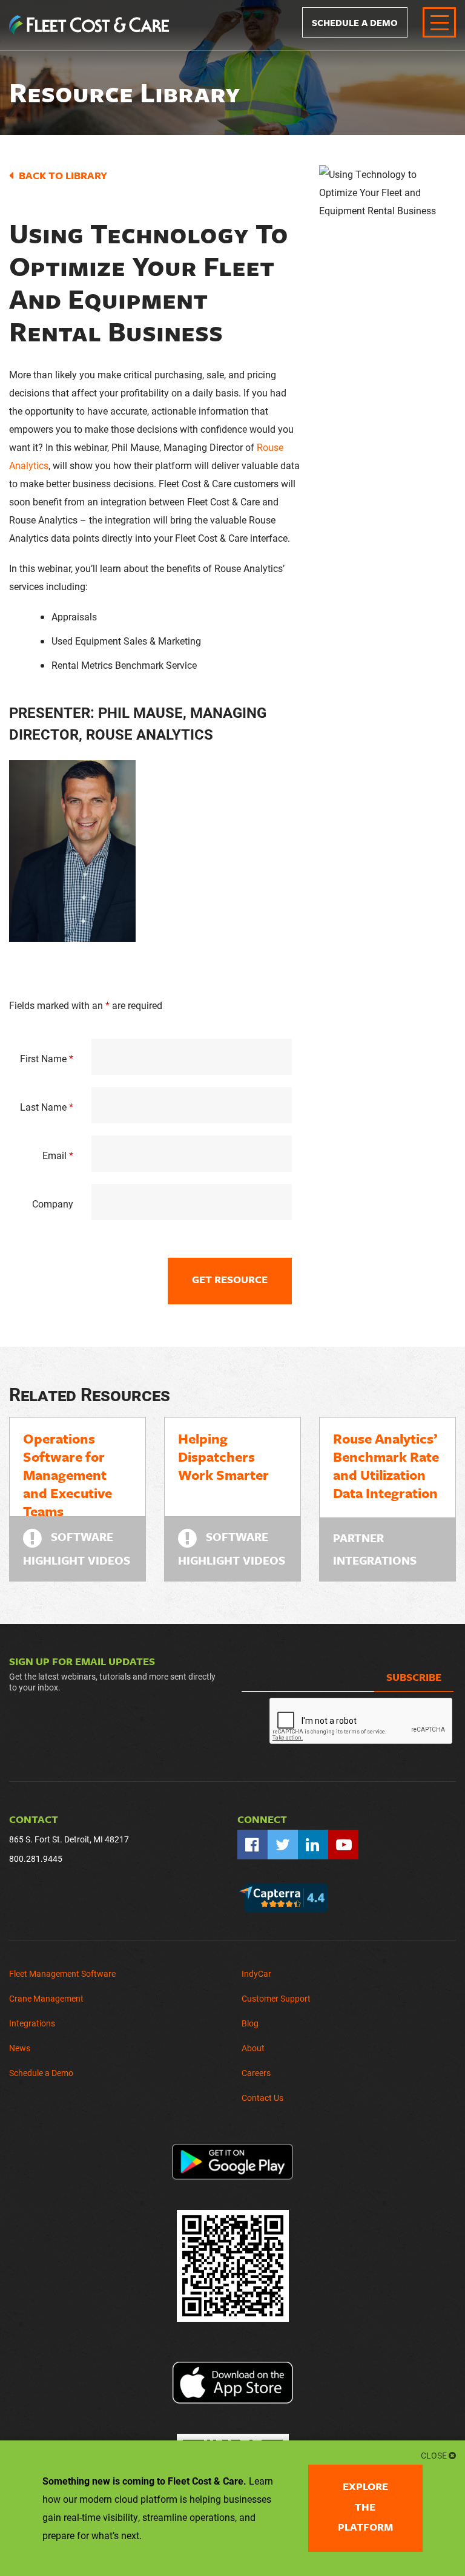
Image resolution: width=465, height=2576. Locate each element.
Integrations (32, 2023)
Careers (256, 2073)
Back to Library (63, 175)
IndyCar (256, 1973)
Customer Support (276, 1998)
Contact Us (262, 2098)
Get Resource (230, 1279)
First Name (47, 1058)
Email (58, 1155)
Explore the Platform (365, 2507)
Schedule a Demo (355, 22)
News (20, 2048)
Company (53, 1204)
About (253, 2048)
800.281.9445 (36, 1858)
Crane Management (46, 1998)
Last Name (47, 1107)
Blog (250, 2023)
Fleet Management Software (62, 1973)
